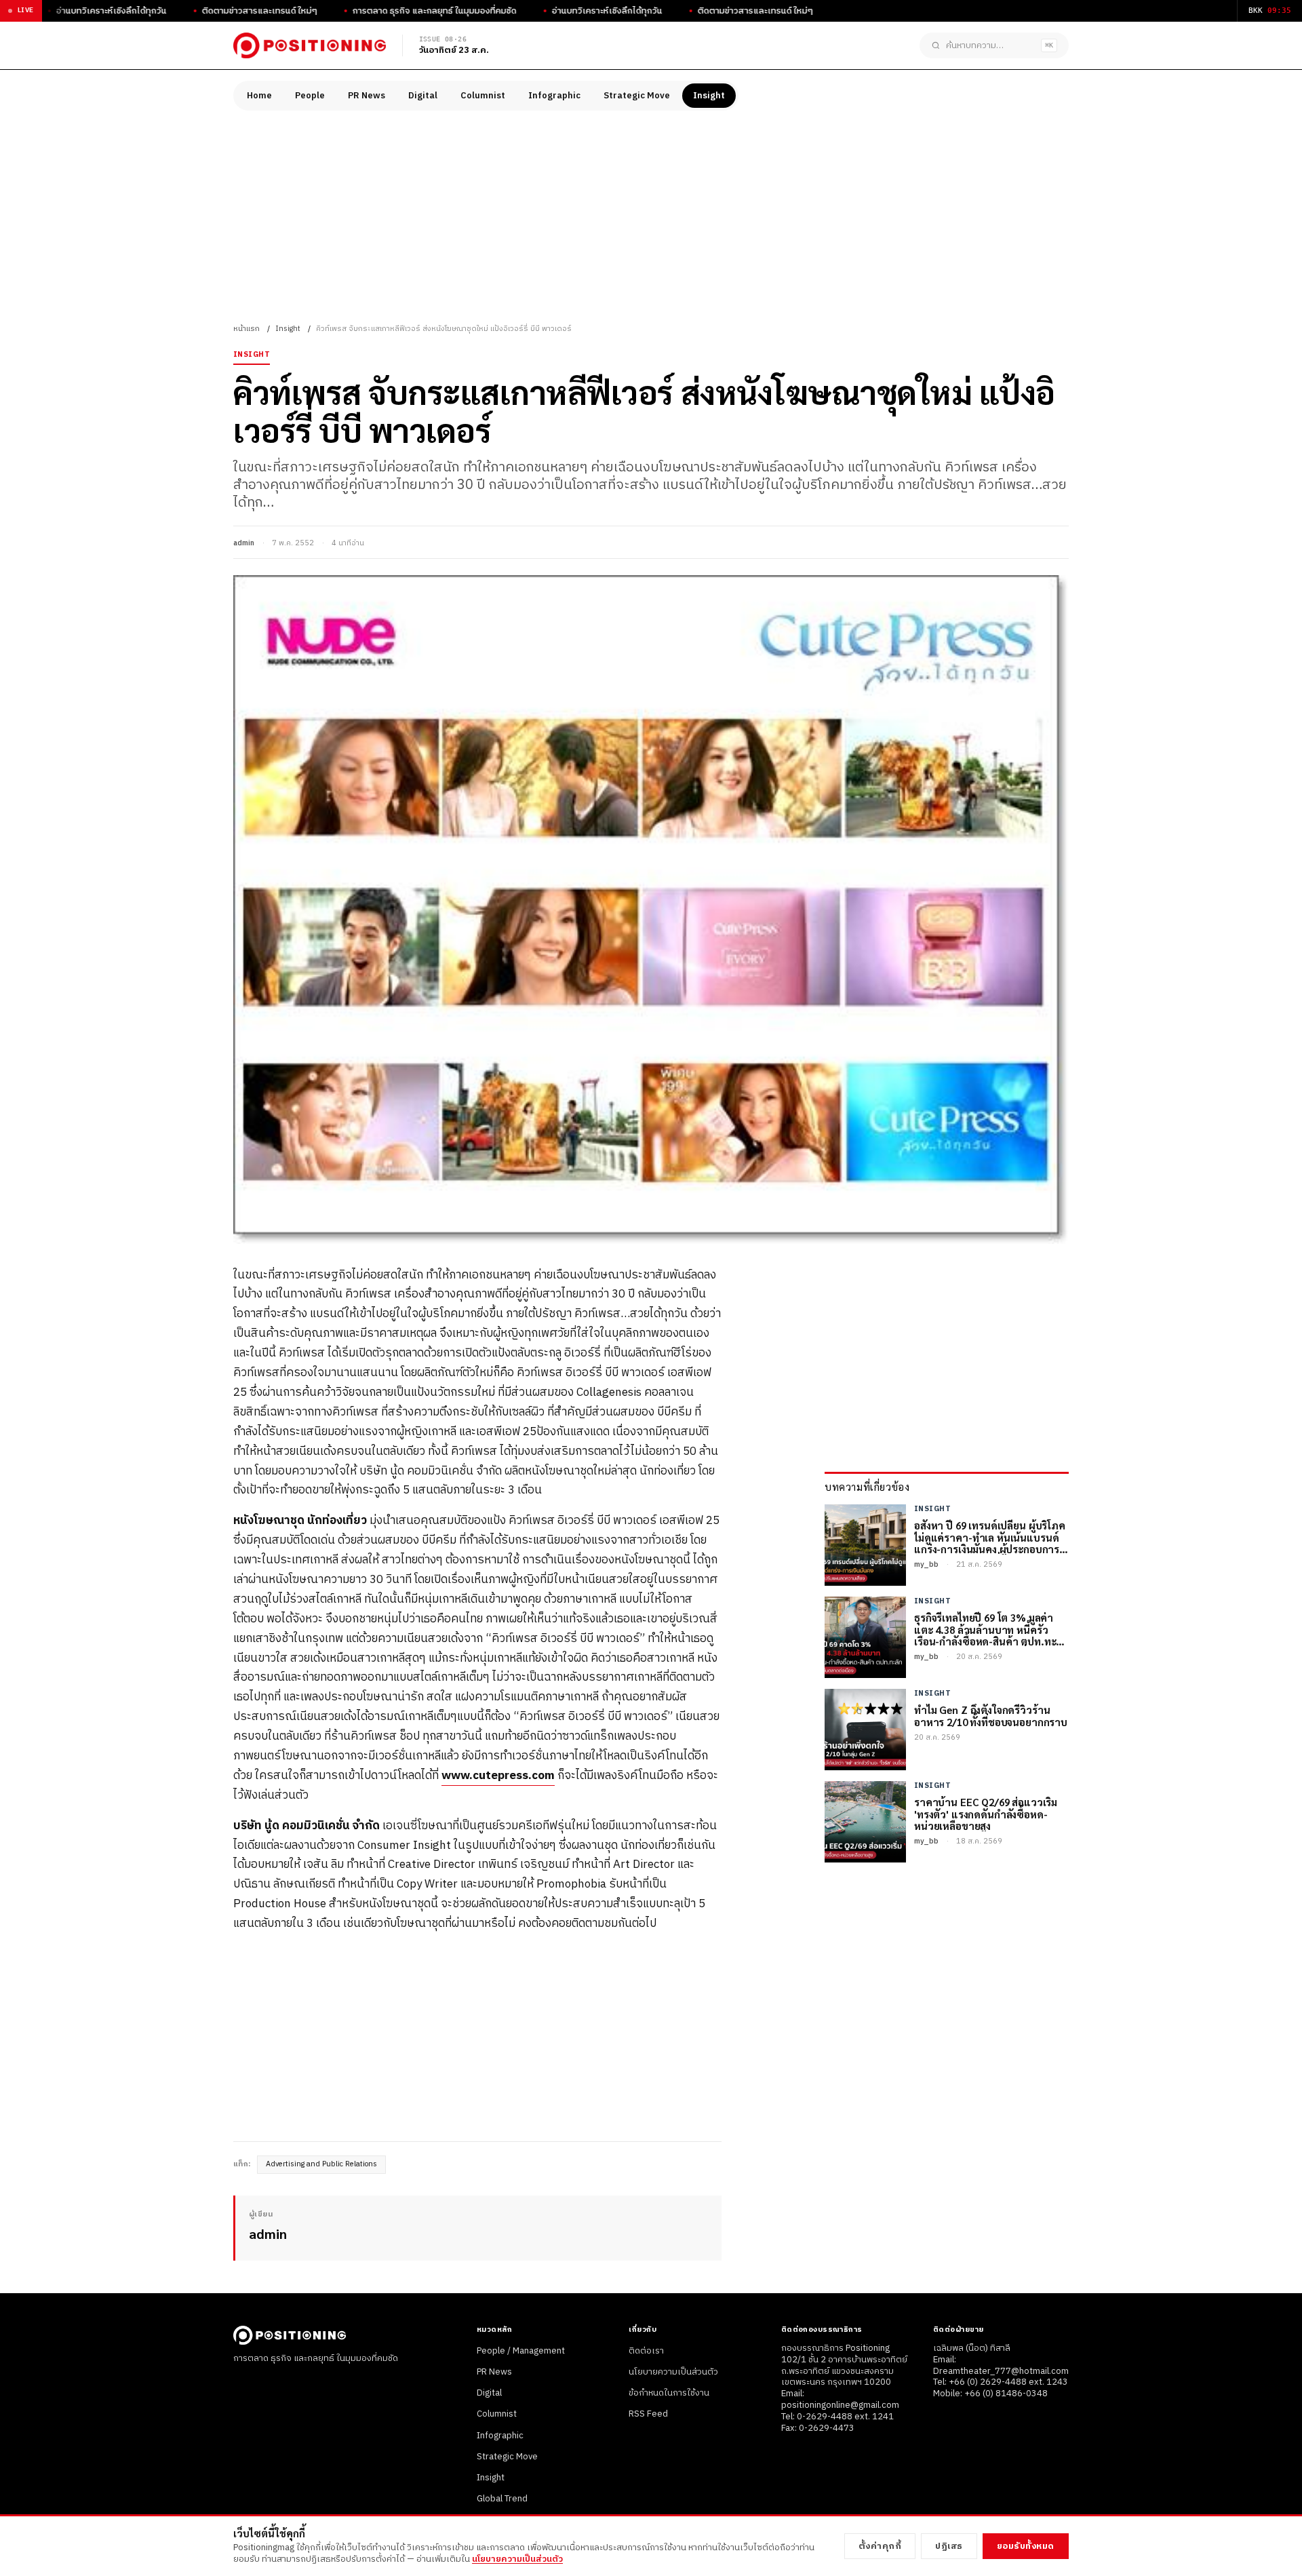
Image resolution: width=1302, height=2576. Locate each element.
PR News (367, 96)
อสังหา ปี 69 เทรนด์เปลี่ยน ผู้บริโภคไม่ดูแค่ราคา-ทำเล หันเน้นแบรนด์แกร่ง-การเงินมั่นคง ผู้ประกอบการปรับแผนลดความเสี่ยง (990, 1537)
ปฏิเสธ (949, 2546)
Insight (709, 96)
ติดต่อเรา (646, 2351)
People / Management (521, 2351)
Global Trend (502, 2499)
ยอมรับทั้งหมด (1026, 2546)
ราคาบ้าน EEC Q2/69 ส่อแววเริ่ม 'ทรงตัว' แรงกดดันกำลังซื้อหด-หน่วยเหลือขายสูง (986, 1814)
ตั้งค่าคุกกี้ (880, 2546)
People (310, 96)
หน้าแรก (246, 329)
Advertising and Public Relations (321, 2164)
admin (244, 543)
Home (259, 96)
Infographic (554, 96)
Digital (423, 96)
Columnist (483, 96)
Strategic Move (637, 96)
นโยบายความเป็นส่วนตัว (673, 2372)
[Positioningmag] (310, 45)
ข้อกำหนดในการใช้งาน (669, 2393)
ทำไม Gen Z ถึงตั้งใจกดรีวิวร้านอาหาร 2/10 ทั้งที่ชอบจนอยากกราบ (991, 1716)
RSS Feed (648, 2414)
